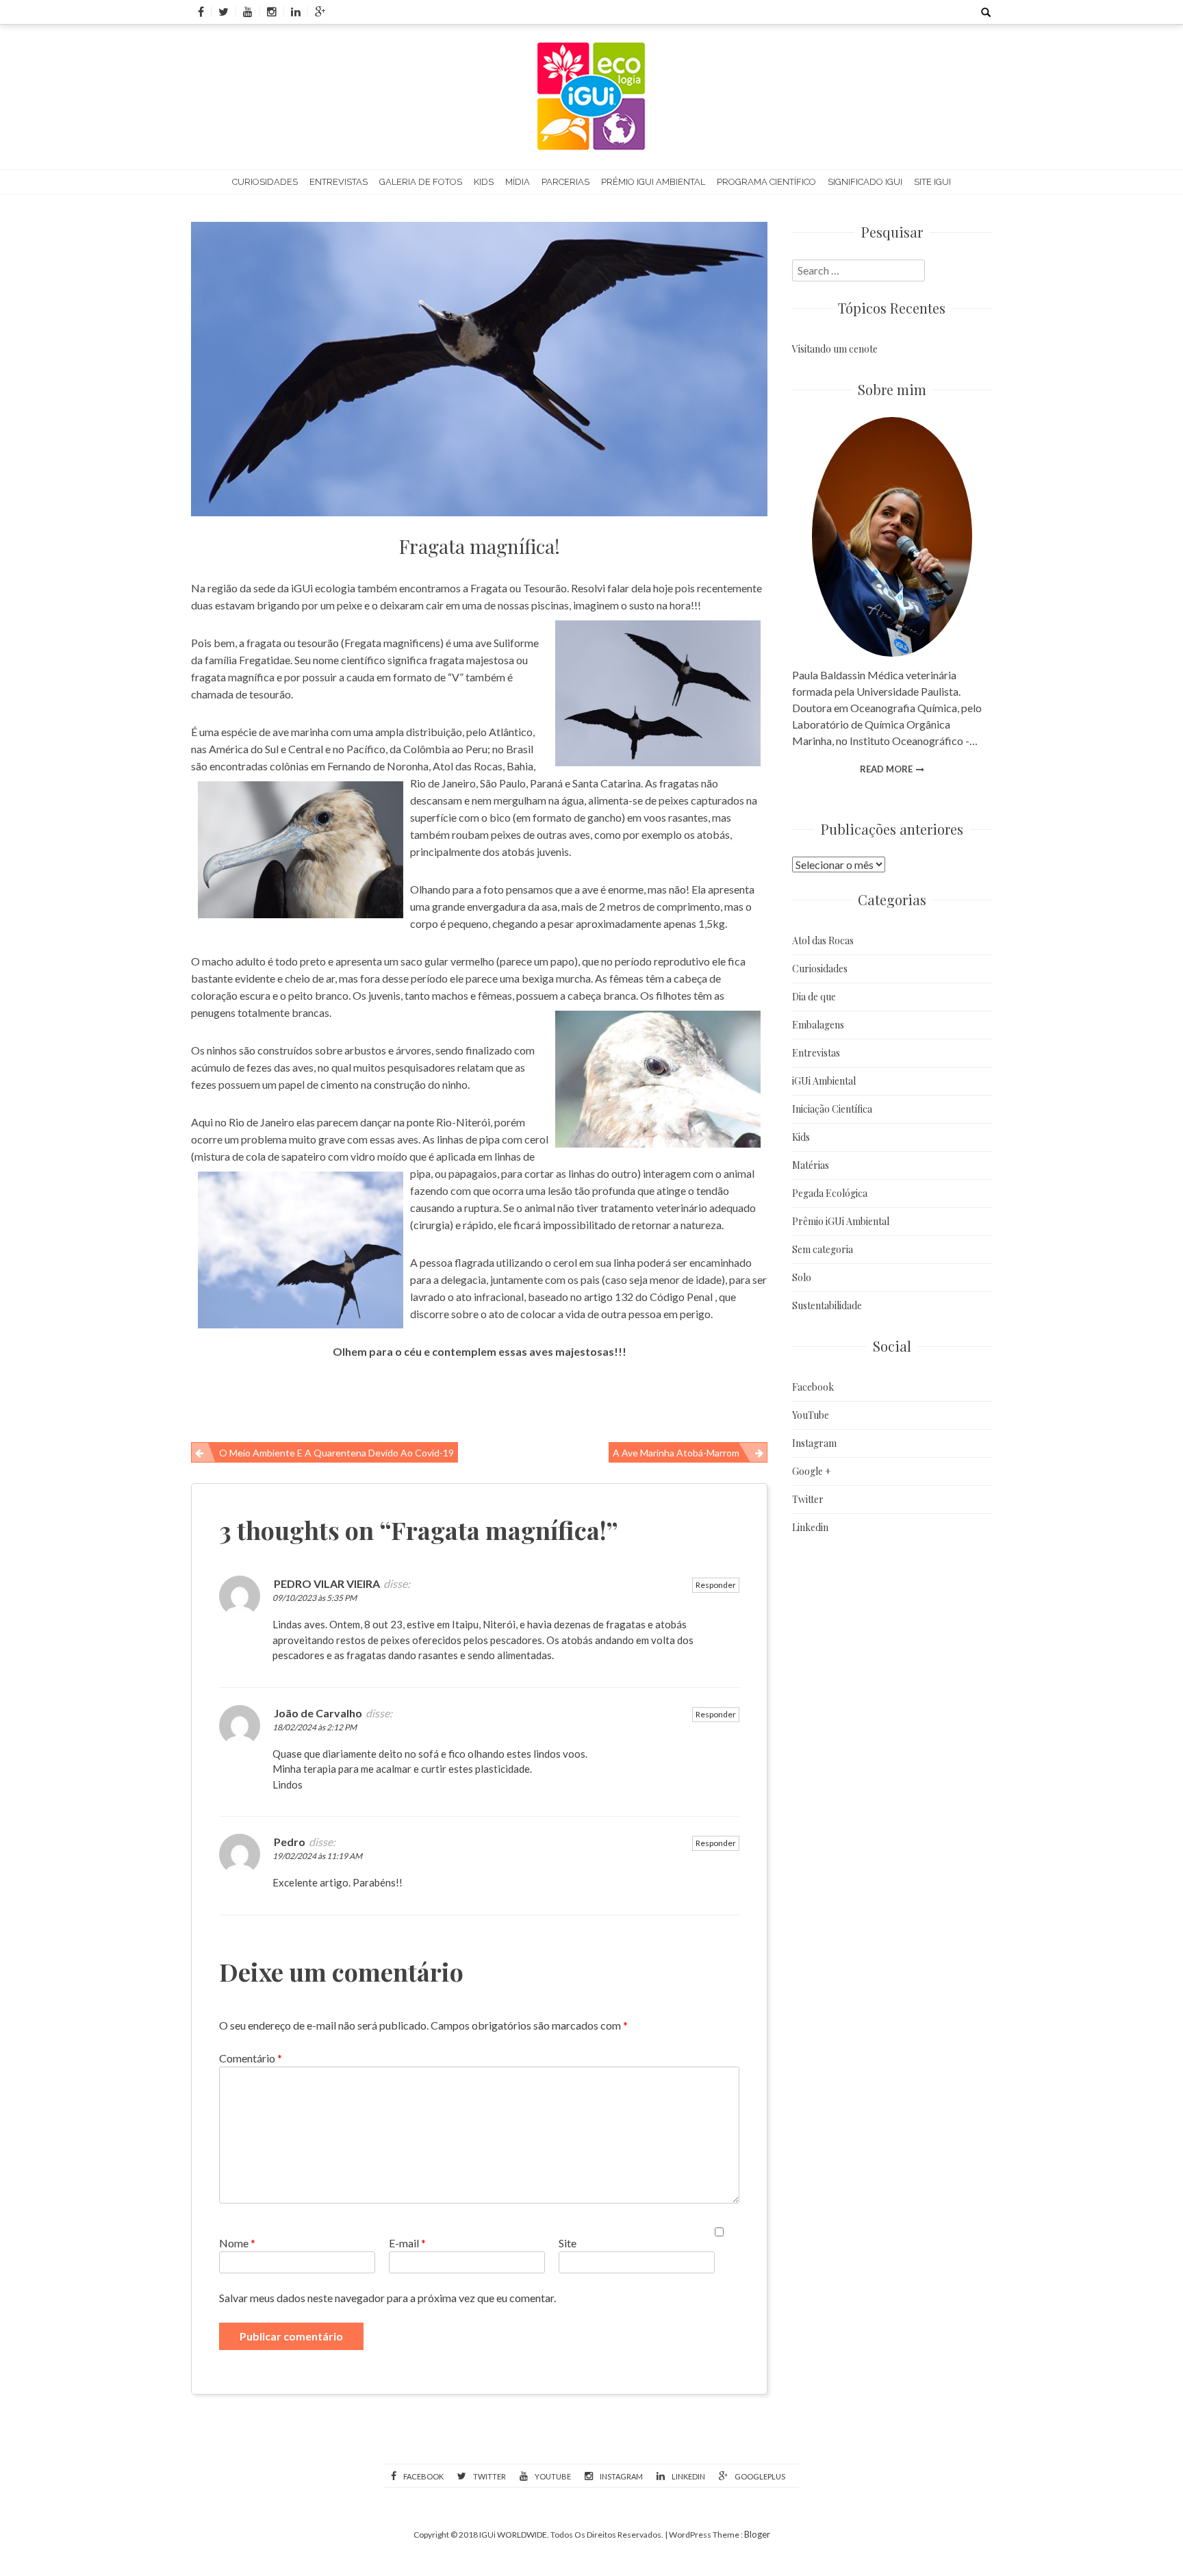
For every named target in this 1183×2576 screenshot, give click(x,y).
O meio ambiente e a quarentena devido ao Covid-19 (336, 1453)
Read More (886, 769)
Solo (802, 1277)
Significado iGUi (865, 182)
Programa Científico (766, 182)
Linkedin (810, 1527)
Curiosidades (265, 182)
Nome (237, 2243)
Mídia (518, 182)
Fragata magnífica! (480, 546)
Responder (716, 1585)
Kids (484, 182)
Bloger (757, 2534)
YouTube (811, 1415)
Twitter (808, 1499)
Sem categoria (823, 1249)
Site (568, 2243)
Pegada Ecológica (830, 1193)
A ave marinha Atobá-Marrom (676, 1453)
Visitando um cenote (835, 349)
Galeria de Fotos (421, 182)
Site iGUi (932, 182)
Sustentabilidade (827, 1305)
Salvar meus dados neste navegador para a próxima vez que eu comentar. (387, 2298)
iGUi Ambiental (824, 1081)
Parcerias (565, 182)
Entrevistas (339, 182)
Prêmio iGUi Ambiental (653, 182)
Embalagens (818, 1025)
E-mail (407, 2243)
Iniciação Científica (832, 1109)
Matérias (811, 1165)
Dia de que (814, 997)
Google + (812, 1471)
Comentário (251, 2058)
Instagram (814, 1443)
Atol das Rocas (823, 940)
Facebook (813, 1387)
